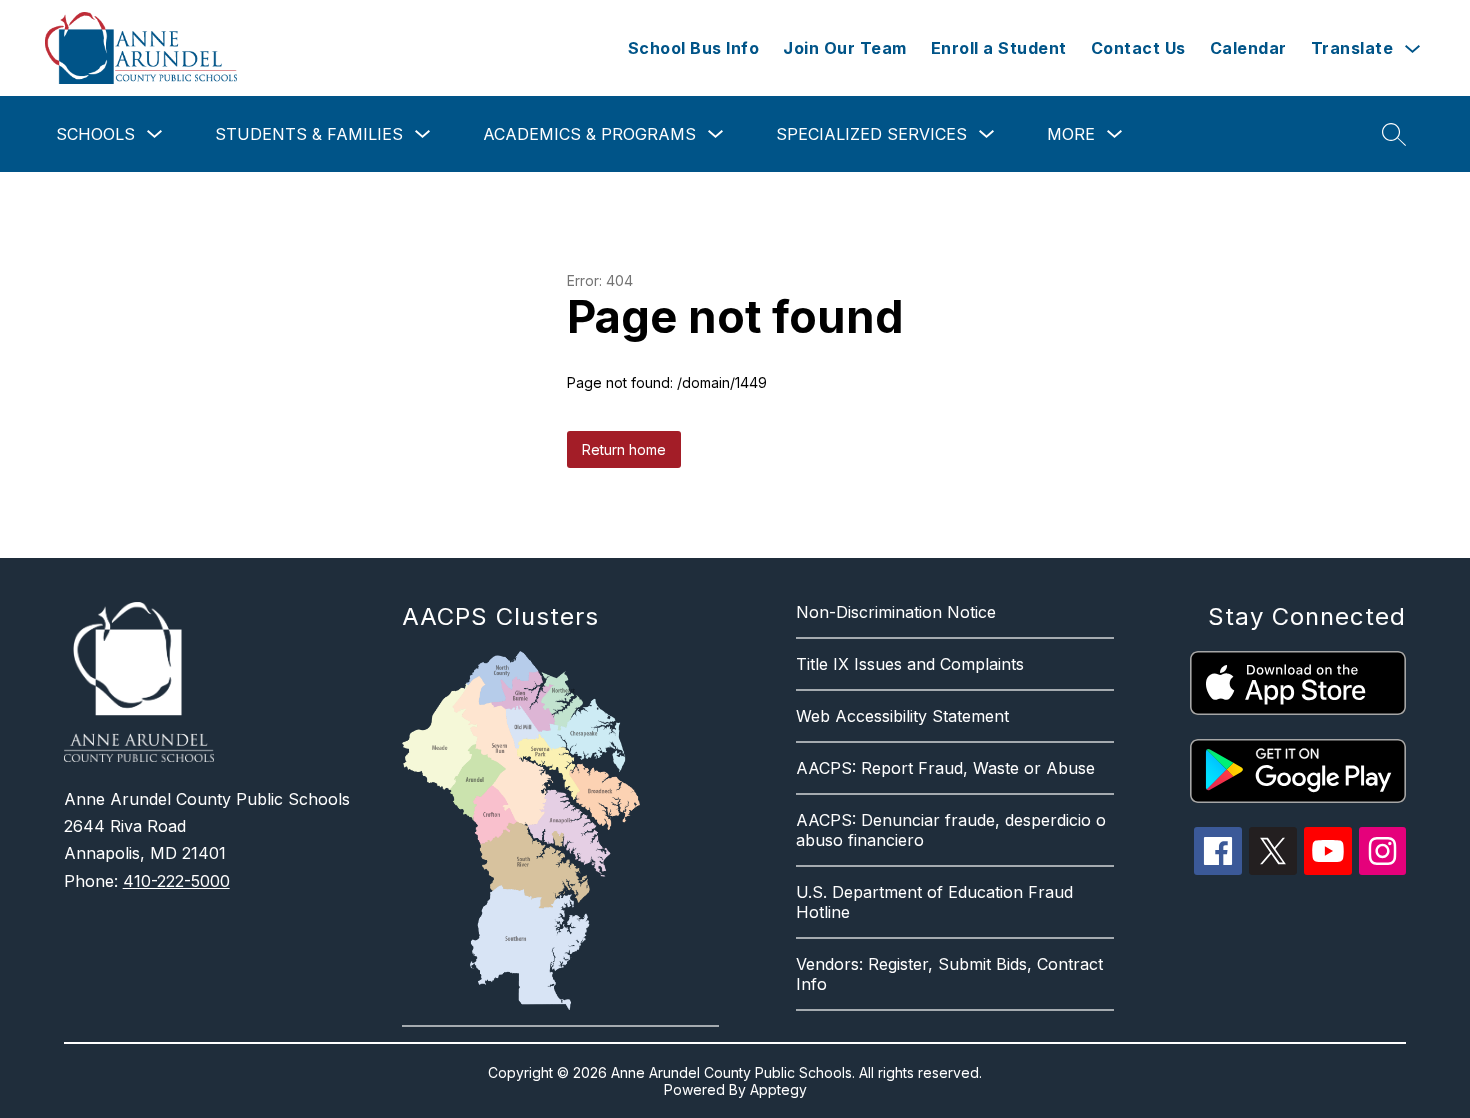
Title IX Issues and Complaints (910, 664)
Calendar (1248, 48)
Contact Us (1138, 48)
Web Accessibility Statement (902, 716)
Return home (624, 449)
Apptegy (778, 1089)
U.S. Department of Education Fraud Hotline (934, 902)
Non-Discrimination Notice (896, 612)
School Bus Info (694, 48)
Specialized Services (871, 134)
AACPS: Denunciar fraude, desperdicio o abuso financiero (951, 830)
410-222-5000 (176, 881)
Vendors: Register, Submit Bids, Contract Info (949, 974)
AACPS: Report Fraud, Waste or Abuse (945, 768)
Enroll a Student (999, 48)
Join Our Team (845, 48)
